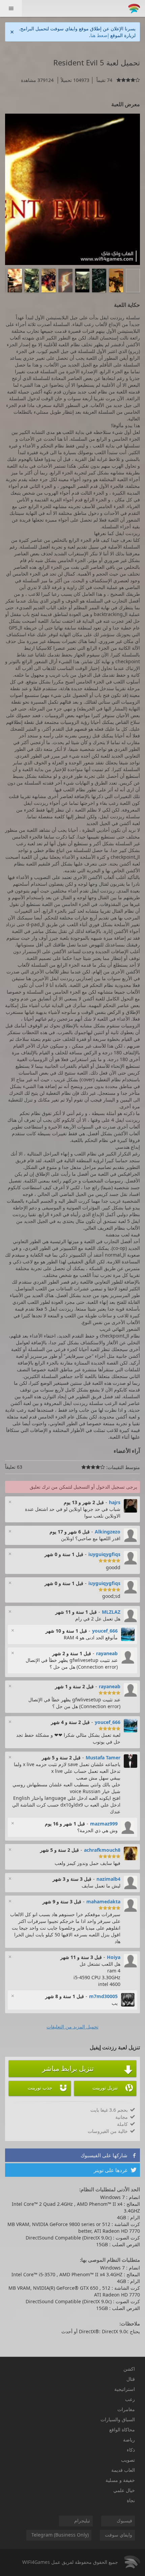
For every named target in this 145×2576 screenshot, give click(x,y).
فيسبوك (124, 2521)
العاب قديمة (123, 2470)
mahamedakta (103, 1901)
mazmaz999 (104, 1824)
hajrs (115, 1502)
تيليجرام (82, 2521)
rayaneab (107, 1653)
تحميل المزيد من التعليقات (72, 2027)
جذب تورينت (48, 2088)
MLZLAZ (111, 1612)
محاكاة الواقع (122, 2429)
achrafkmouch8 (102, 1850)
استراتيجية (125, 2389)
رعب (130, 2399)
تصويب (128, 2460)
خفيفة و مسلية (120, 2480)
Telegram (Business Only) (60, 2535)
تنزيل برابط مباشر (88, 2069)
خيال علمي (124, 2490)
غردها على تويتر (115, 2170)
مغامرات (126, 2409)
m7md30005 (103, 1996)
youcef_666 (105, 1631)
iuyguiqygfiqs (104, 1554)
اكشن (129, 2369)
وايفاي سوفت (119, 2535)
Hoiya (114, 1957)
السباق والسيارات (118, 2419)
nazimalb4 (108, 1879)
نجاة (131, 2500)
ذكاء (131, 2450)
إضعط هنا (100, 35)
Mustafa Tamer (103, 1758)
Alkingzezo (108, 1532)
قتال (131, 2379)
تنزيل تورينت (113, 2088)
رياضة (129, 2440)
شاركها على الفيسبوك (109, 2155)
